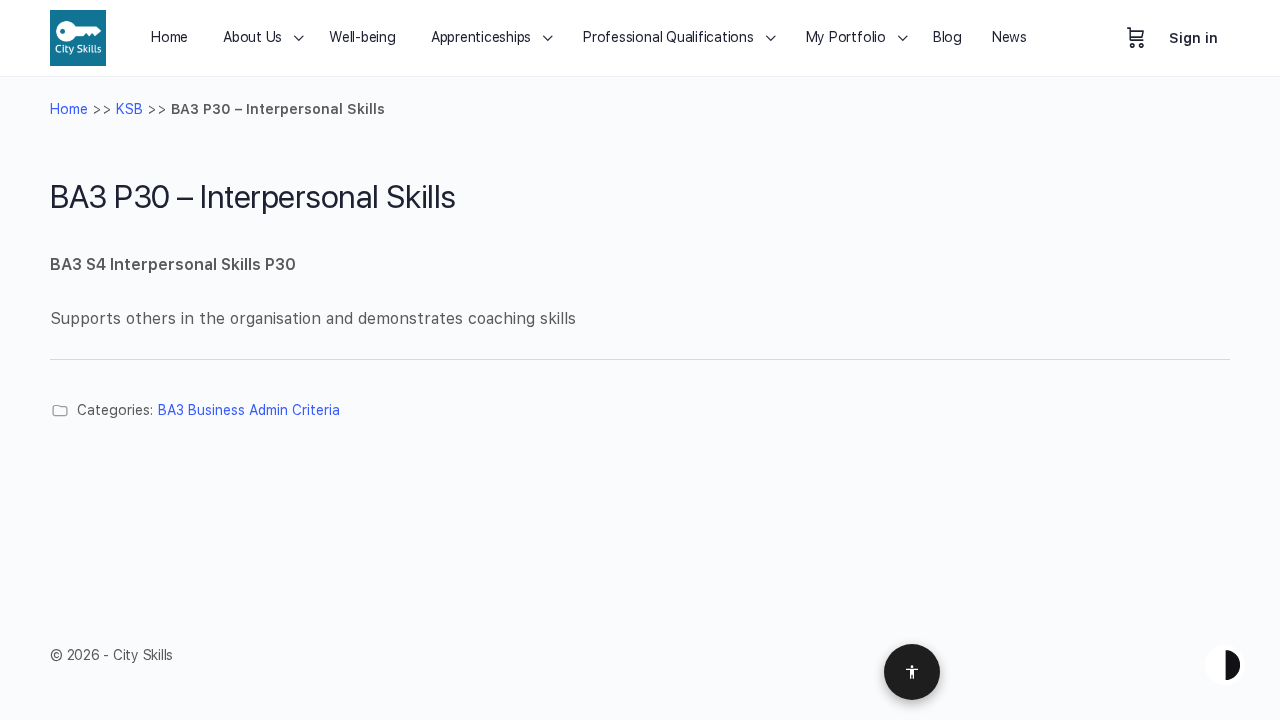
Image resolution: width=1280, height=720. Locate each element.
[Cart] (1136, 38)
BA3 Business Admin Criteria (249, 410)
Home (69, 109)
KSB (129, 109)
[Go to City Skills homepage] (78, 35)
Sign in (1193, 38)
